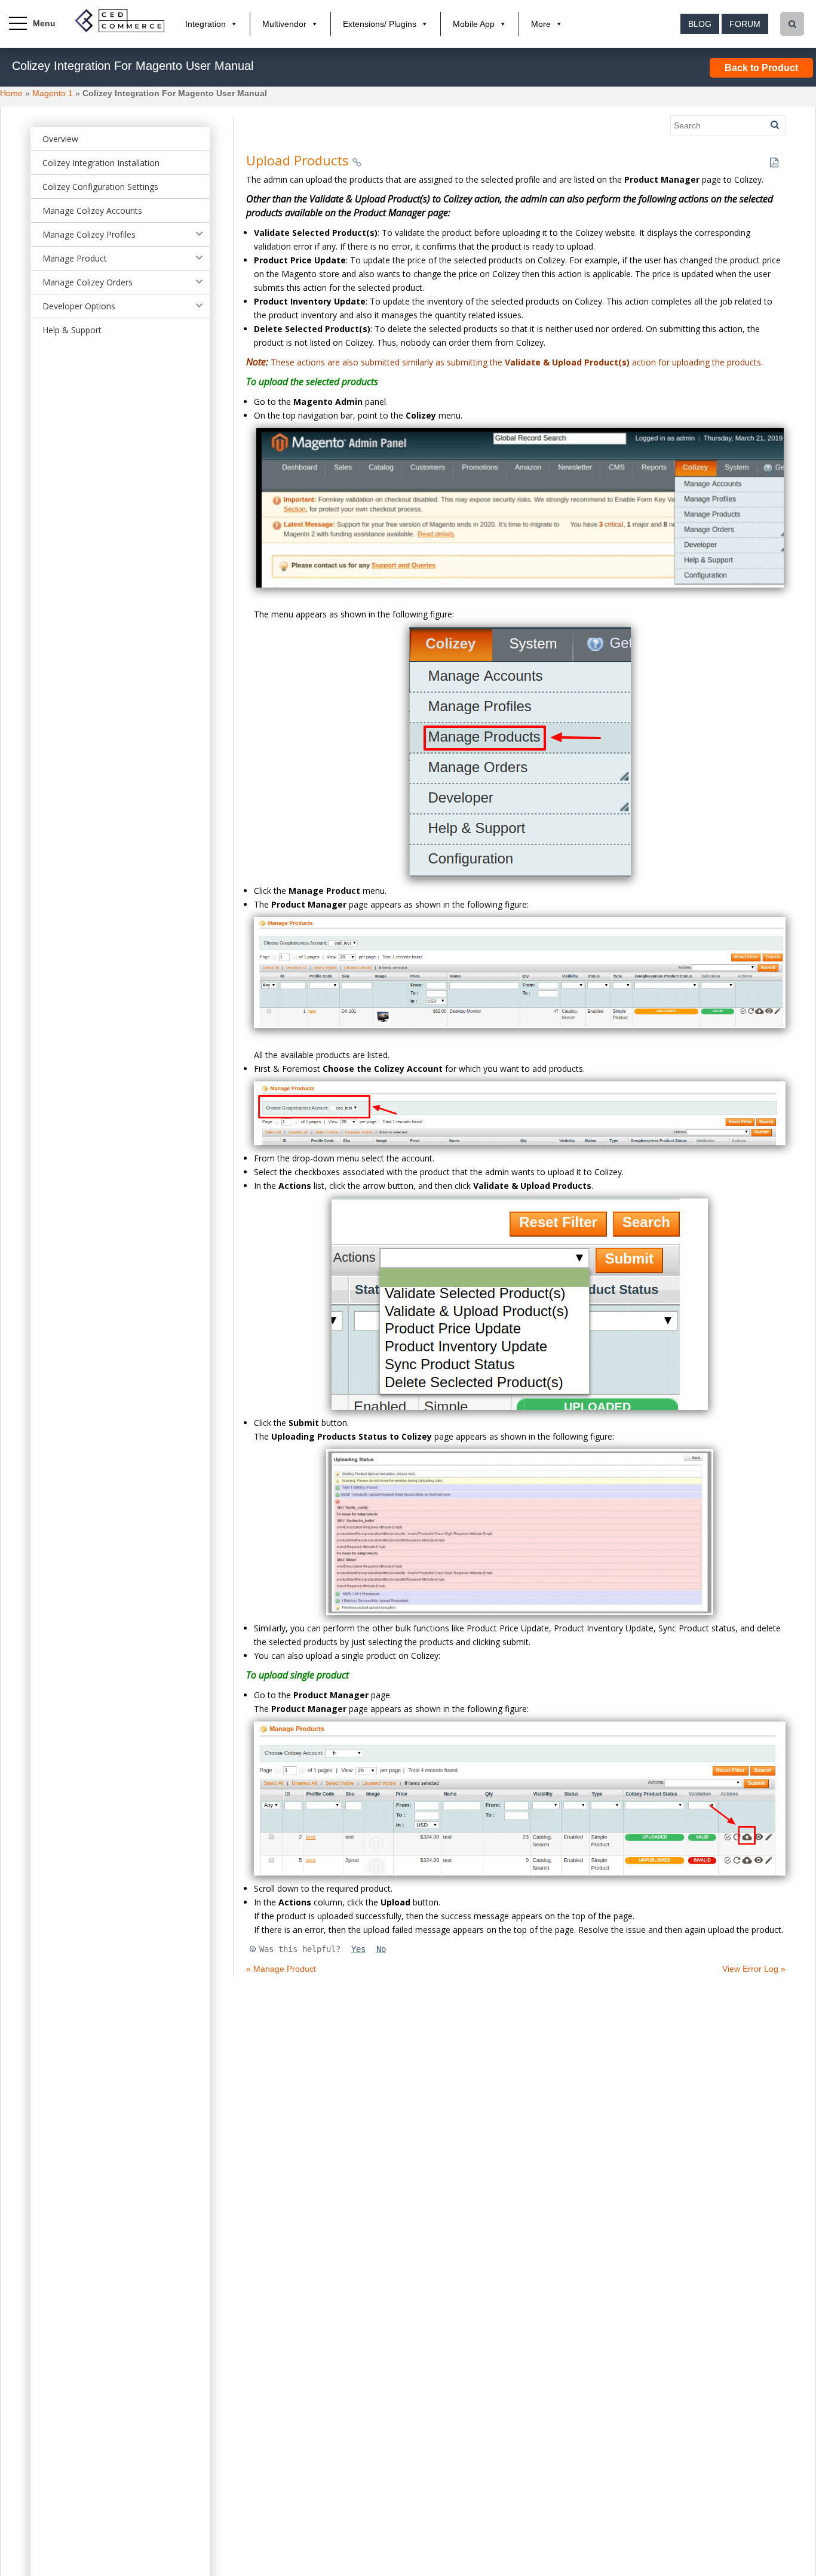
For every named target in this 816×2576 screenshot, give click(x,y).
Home (11, 93)
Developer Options (79, 306)
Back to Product (761, 68)
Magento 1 (53, 93)
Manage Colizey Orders (88, 282)
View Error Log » (754, 1969)
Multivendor (284, 24)
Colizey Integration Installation (101, 163)
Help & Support (72, 330)
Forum (745, 24)
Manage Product (75, 258)
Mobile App (474, 24)
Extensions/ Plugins (380, 24)
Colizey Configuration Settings (100, 187)
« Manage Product (281, 1969)
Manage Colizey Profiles (89, 234)
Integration (205, 24)
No (381, 1949)
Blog (700, 24)
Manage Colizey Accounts (92, 210)
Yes (358, 1949)
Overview (60, 139)
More (541, 24)
